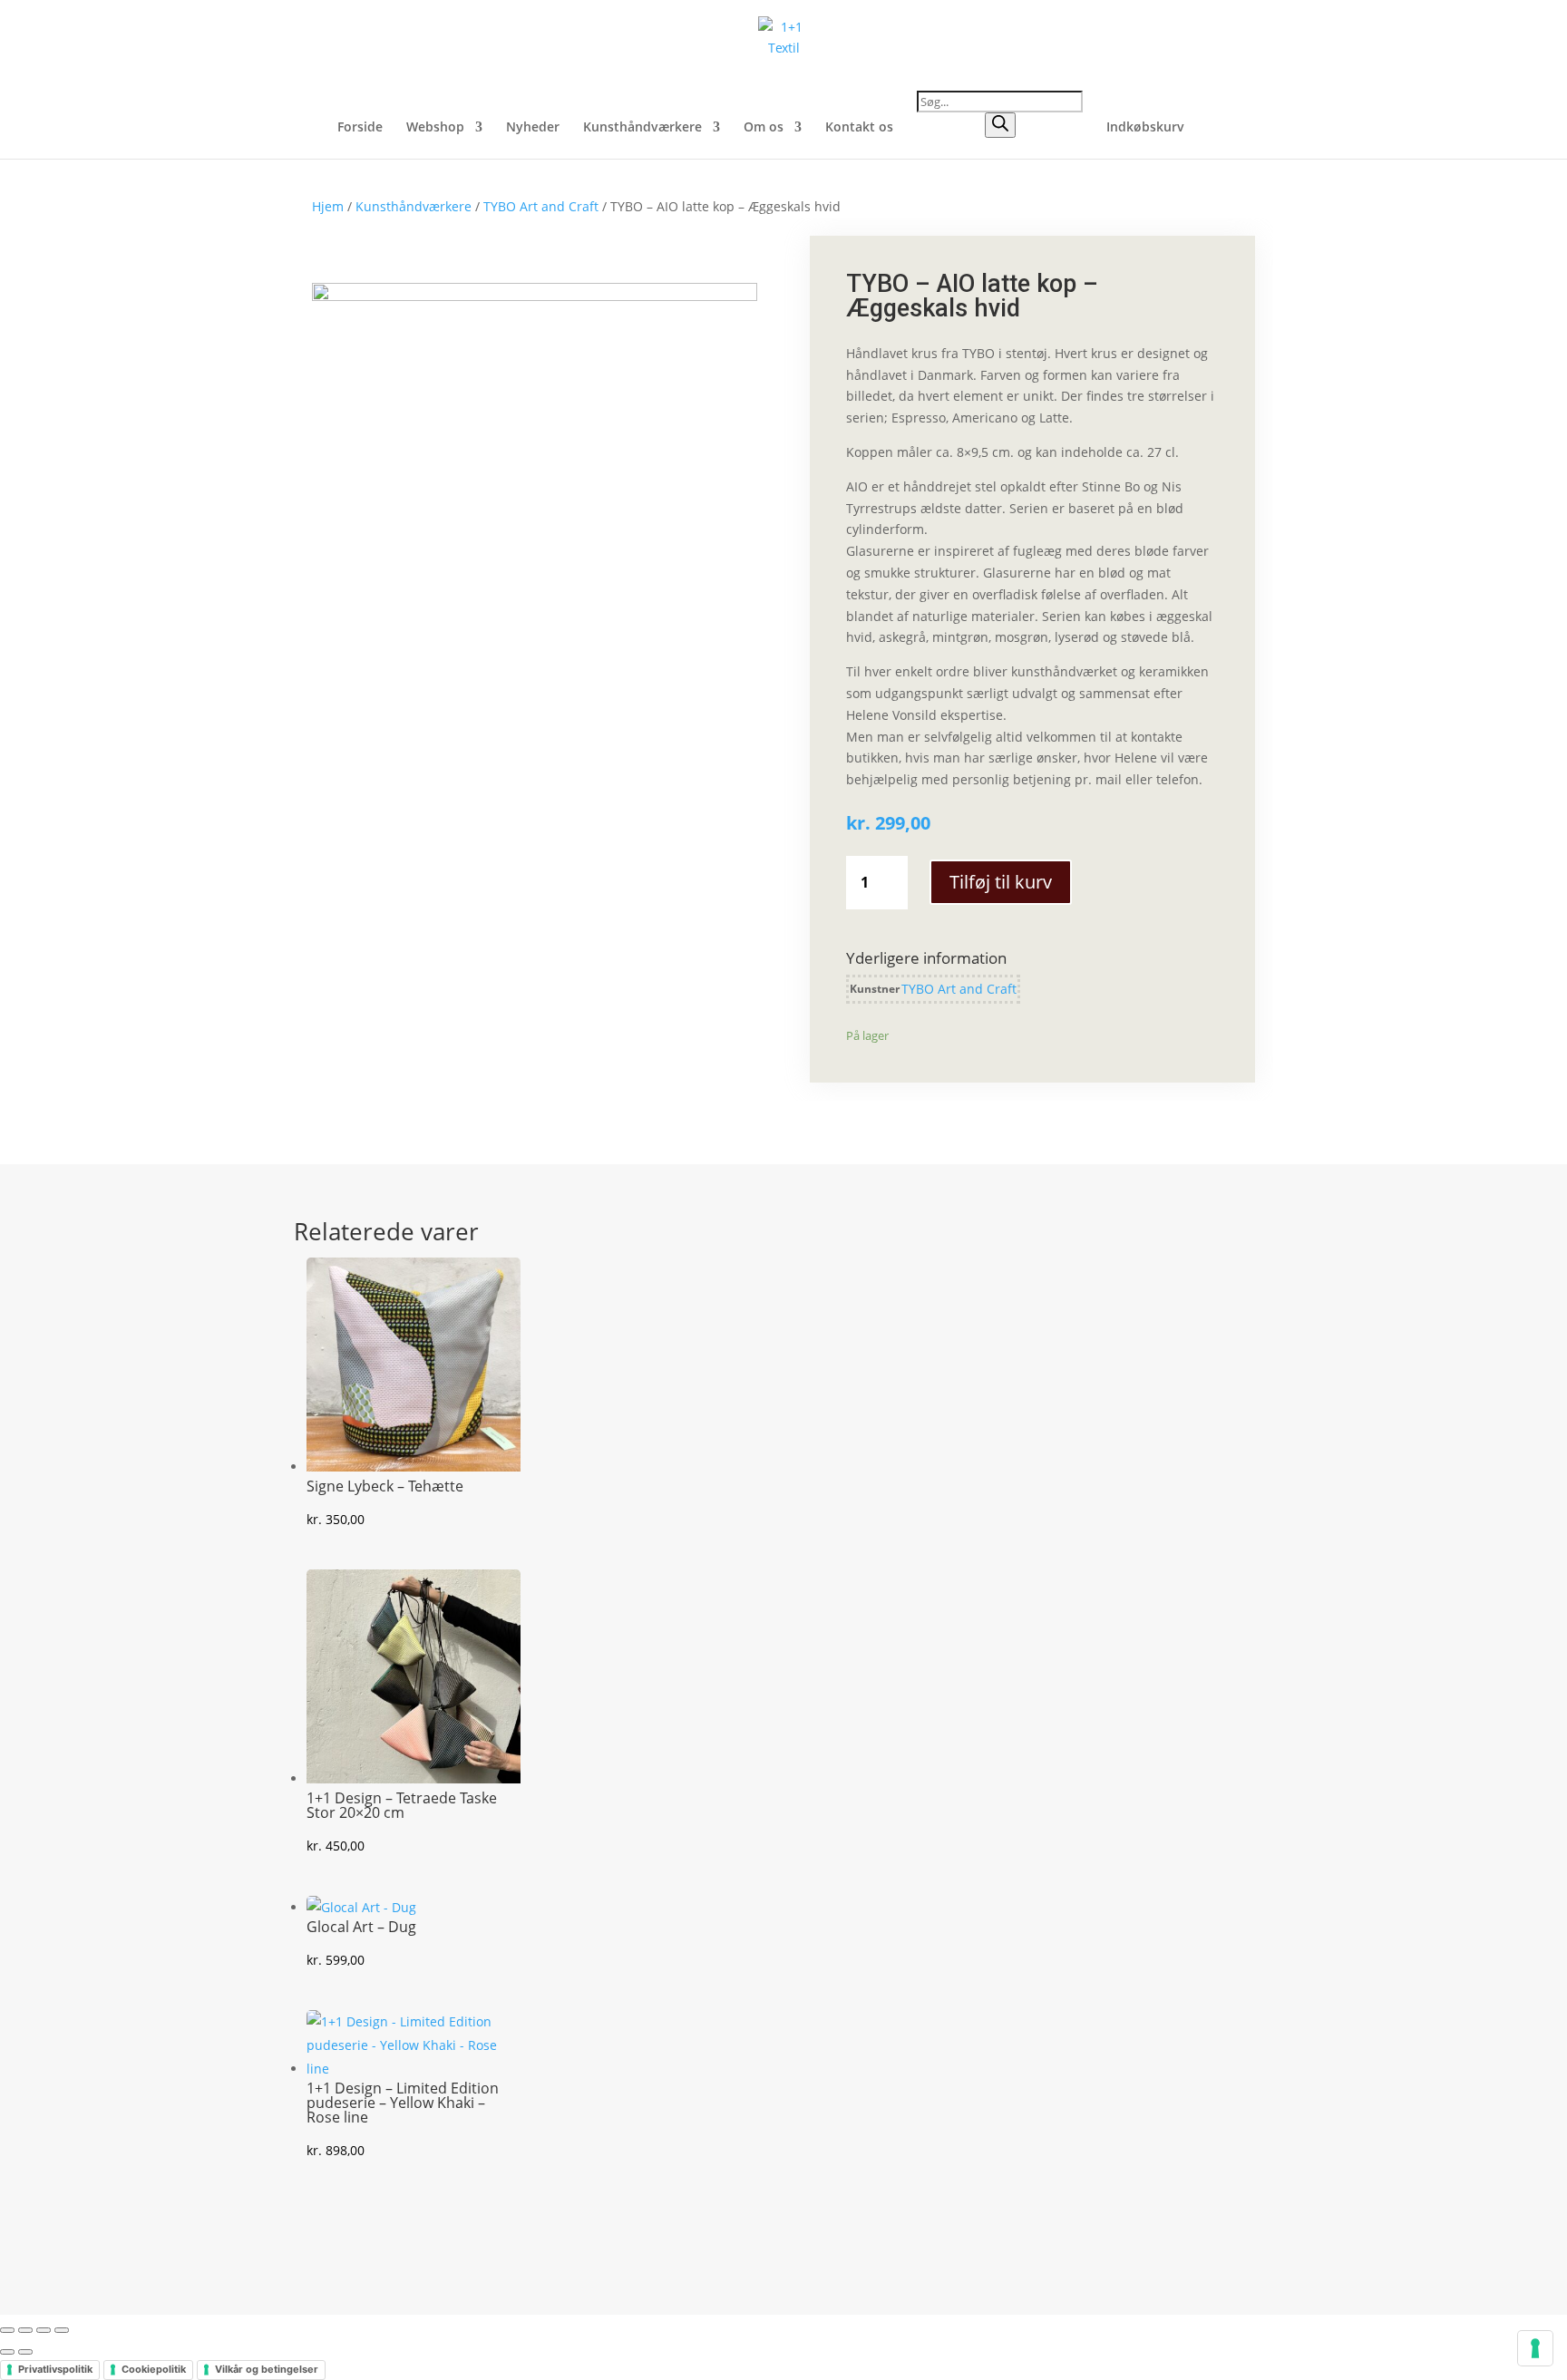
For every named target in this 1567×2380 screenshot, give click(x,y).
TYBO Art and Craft (541, 206)
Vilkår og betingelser (267, 2369)
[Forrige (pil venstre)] (7, 2352)
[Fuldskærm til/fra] (25, 2330)
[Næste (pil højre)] (25, 2352)
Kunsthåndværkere (642, 128)
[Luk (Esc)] (62, 2330)
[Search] (1000, 125)
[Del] (44, 2330)
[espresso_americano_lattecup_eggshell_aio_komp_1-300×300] (535, 296)
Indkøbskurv (1145, 128)
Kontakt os (859, 128)
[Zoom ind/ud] (7, 2330)
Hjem (328, 206)
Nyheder (533, 128)
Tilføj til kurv (1001, 882)
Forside (360, 128)
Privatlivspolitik (55, 2369)
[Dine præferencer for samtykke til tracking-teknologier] (1535, 2348)
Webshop (435, 128)
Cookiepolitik (154, 2369)
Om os (764, 128)
